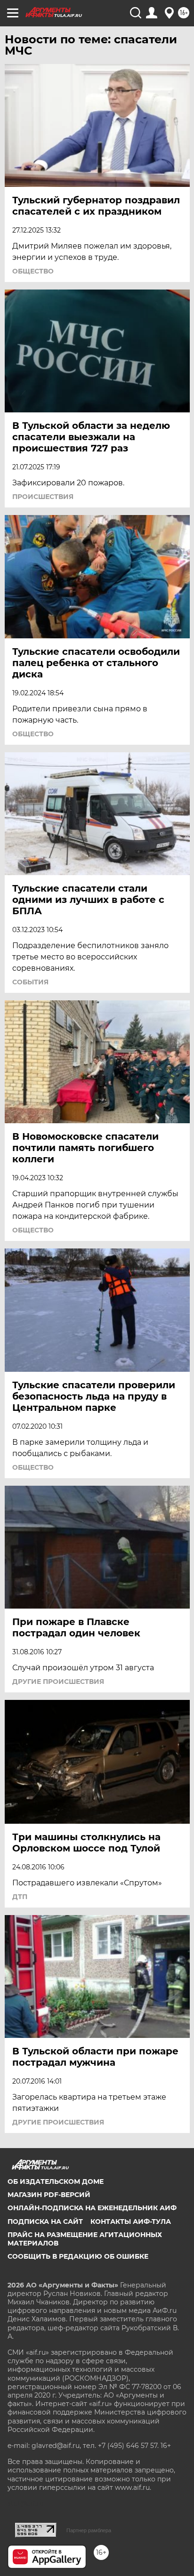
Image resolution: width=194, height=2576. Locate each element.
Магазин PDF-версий (49, 2195)
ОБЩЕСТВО (33, 271)
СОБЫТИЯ (30, 982)
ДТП (20, 1897)
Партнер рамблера (89, 2530)
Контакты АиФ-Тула (131, 2222)
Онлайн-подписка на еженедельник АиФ (92, 2208)
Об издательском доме (56, 2182)
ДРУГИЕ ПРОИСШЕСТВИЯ (58, 1682)
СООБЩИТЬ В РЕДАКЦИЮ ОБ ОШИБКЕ (78, 2256)
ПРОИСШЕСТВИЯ (43, 497)
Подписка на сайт (45, 2222)
